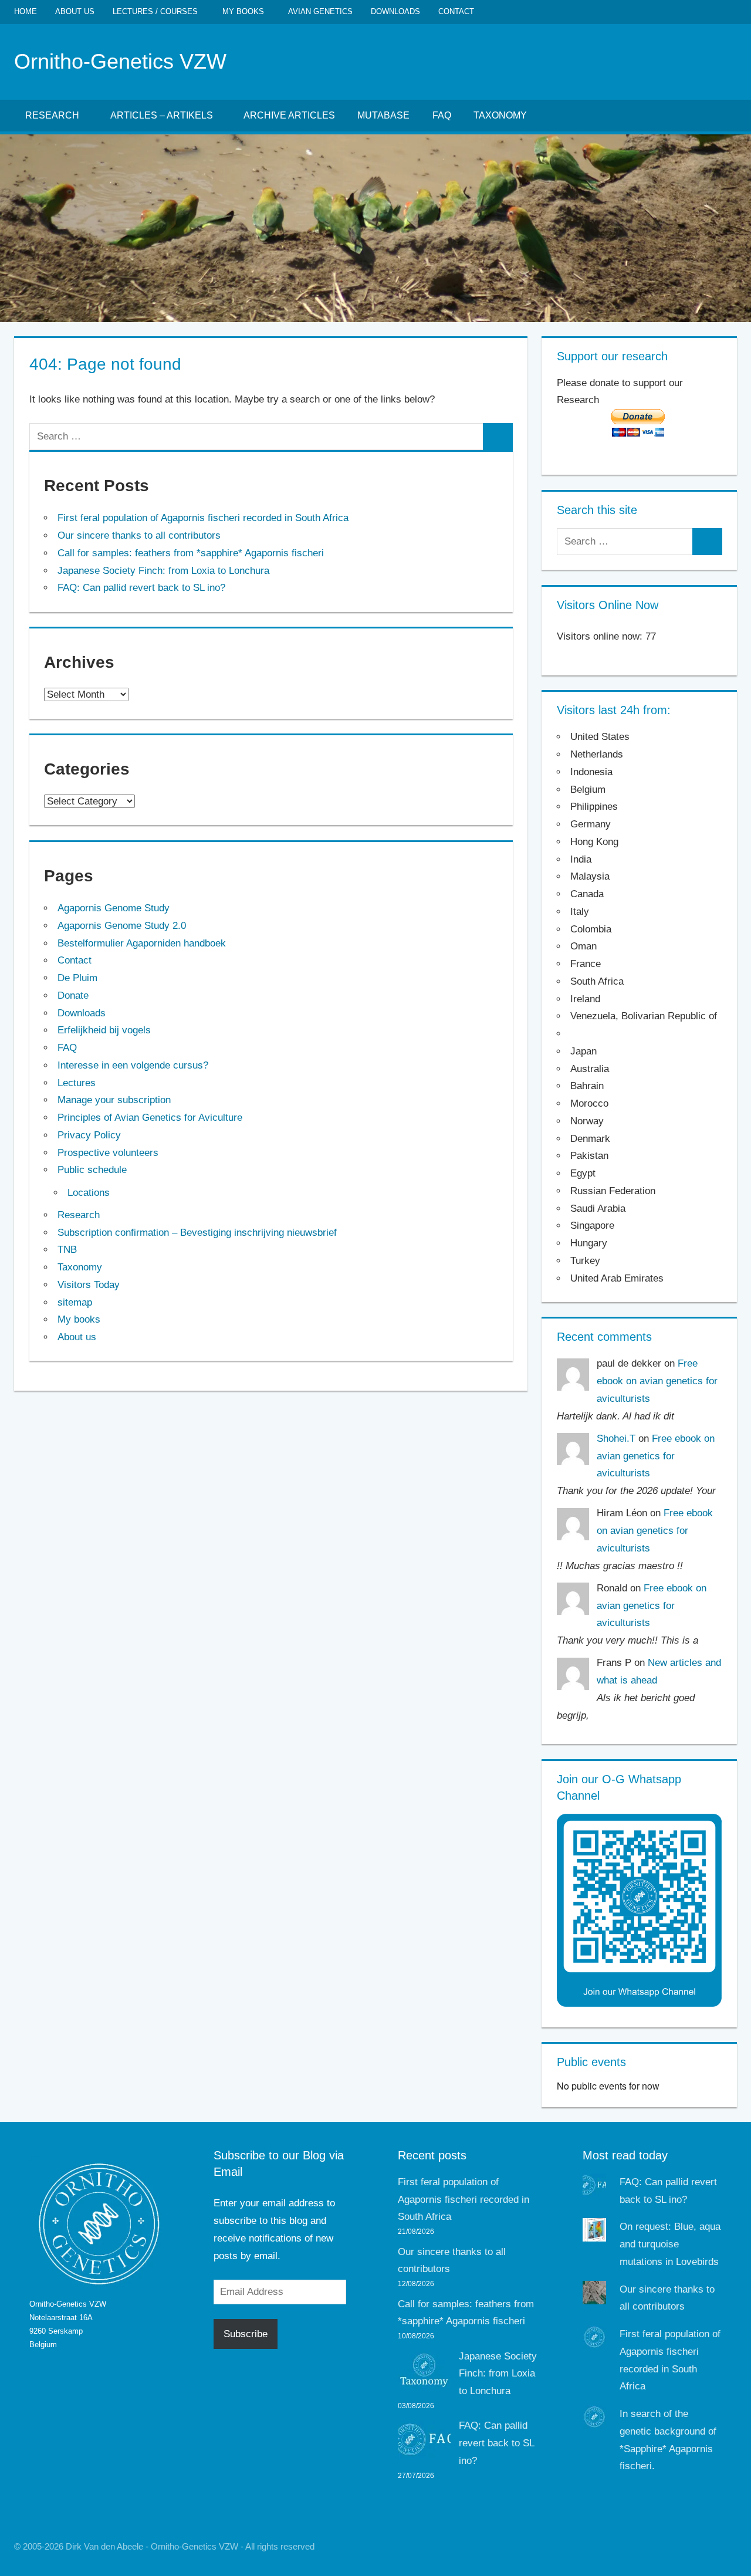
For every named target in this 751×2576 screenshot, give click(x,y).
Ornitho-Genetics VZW (120, 61)
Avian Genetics (320, 11)
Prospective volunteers (108, 1153)
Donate (73, 995)
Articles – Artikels (162, 115)
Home (26, 11)
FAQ (442, 115)
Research (52, 115)
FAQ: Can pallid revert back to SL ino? (141, 588)
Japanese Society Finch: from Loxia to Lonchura (163, 571)
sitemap (75, 1302)
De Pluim (77, 978)
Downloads (395, 11)
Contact (456, 11)
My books (243, 11)
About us (75, 11)
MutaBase (383, 115)
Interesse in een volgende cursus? (133, 1065)
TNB (67, 1250)
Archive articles (289, 115)
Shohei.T (616, 1439)
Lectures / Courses (155, 11)
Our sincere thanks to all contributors (139, 535)
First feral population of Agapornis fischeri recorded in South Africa (203, 518)
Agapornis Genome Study (114, 908)
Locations (89, 1193)
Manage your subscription (114, 1100)
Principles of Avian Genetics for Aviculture (150, 1118)
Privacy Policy (89, 1135)
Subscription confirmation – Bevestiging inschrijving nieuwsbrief (197, 1233)
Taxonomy (500, 115)
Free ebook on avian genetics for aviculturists (657, 1381)
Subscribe (246, 2334)
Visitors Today (89, 1285)
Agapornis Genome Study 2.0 (122, 926)
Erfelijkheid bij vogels (104, 1030)
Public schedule (92, 1170)
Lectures (77, 1083)
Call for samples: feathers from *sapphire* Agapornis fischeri (191, 553)
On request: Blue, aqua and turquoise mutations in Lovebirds (670, 2244)
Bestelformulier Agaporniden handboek (142, 943)
